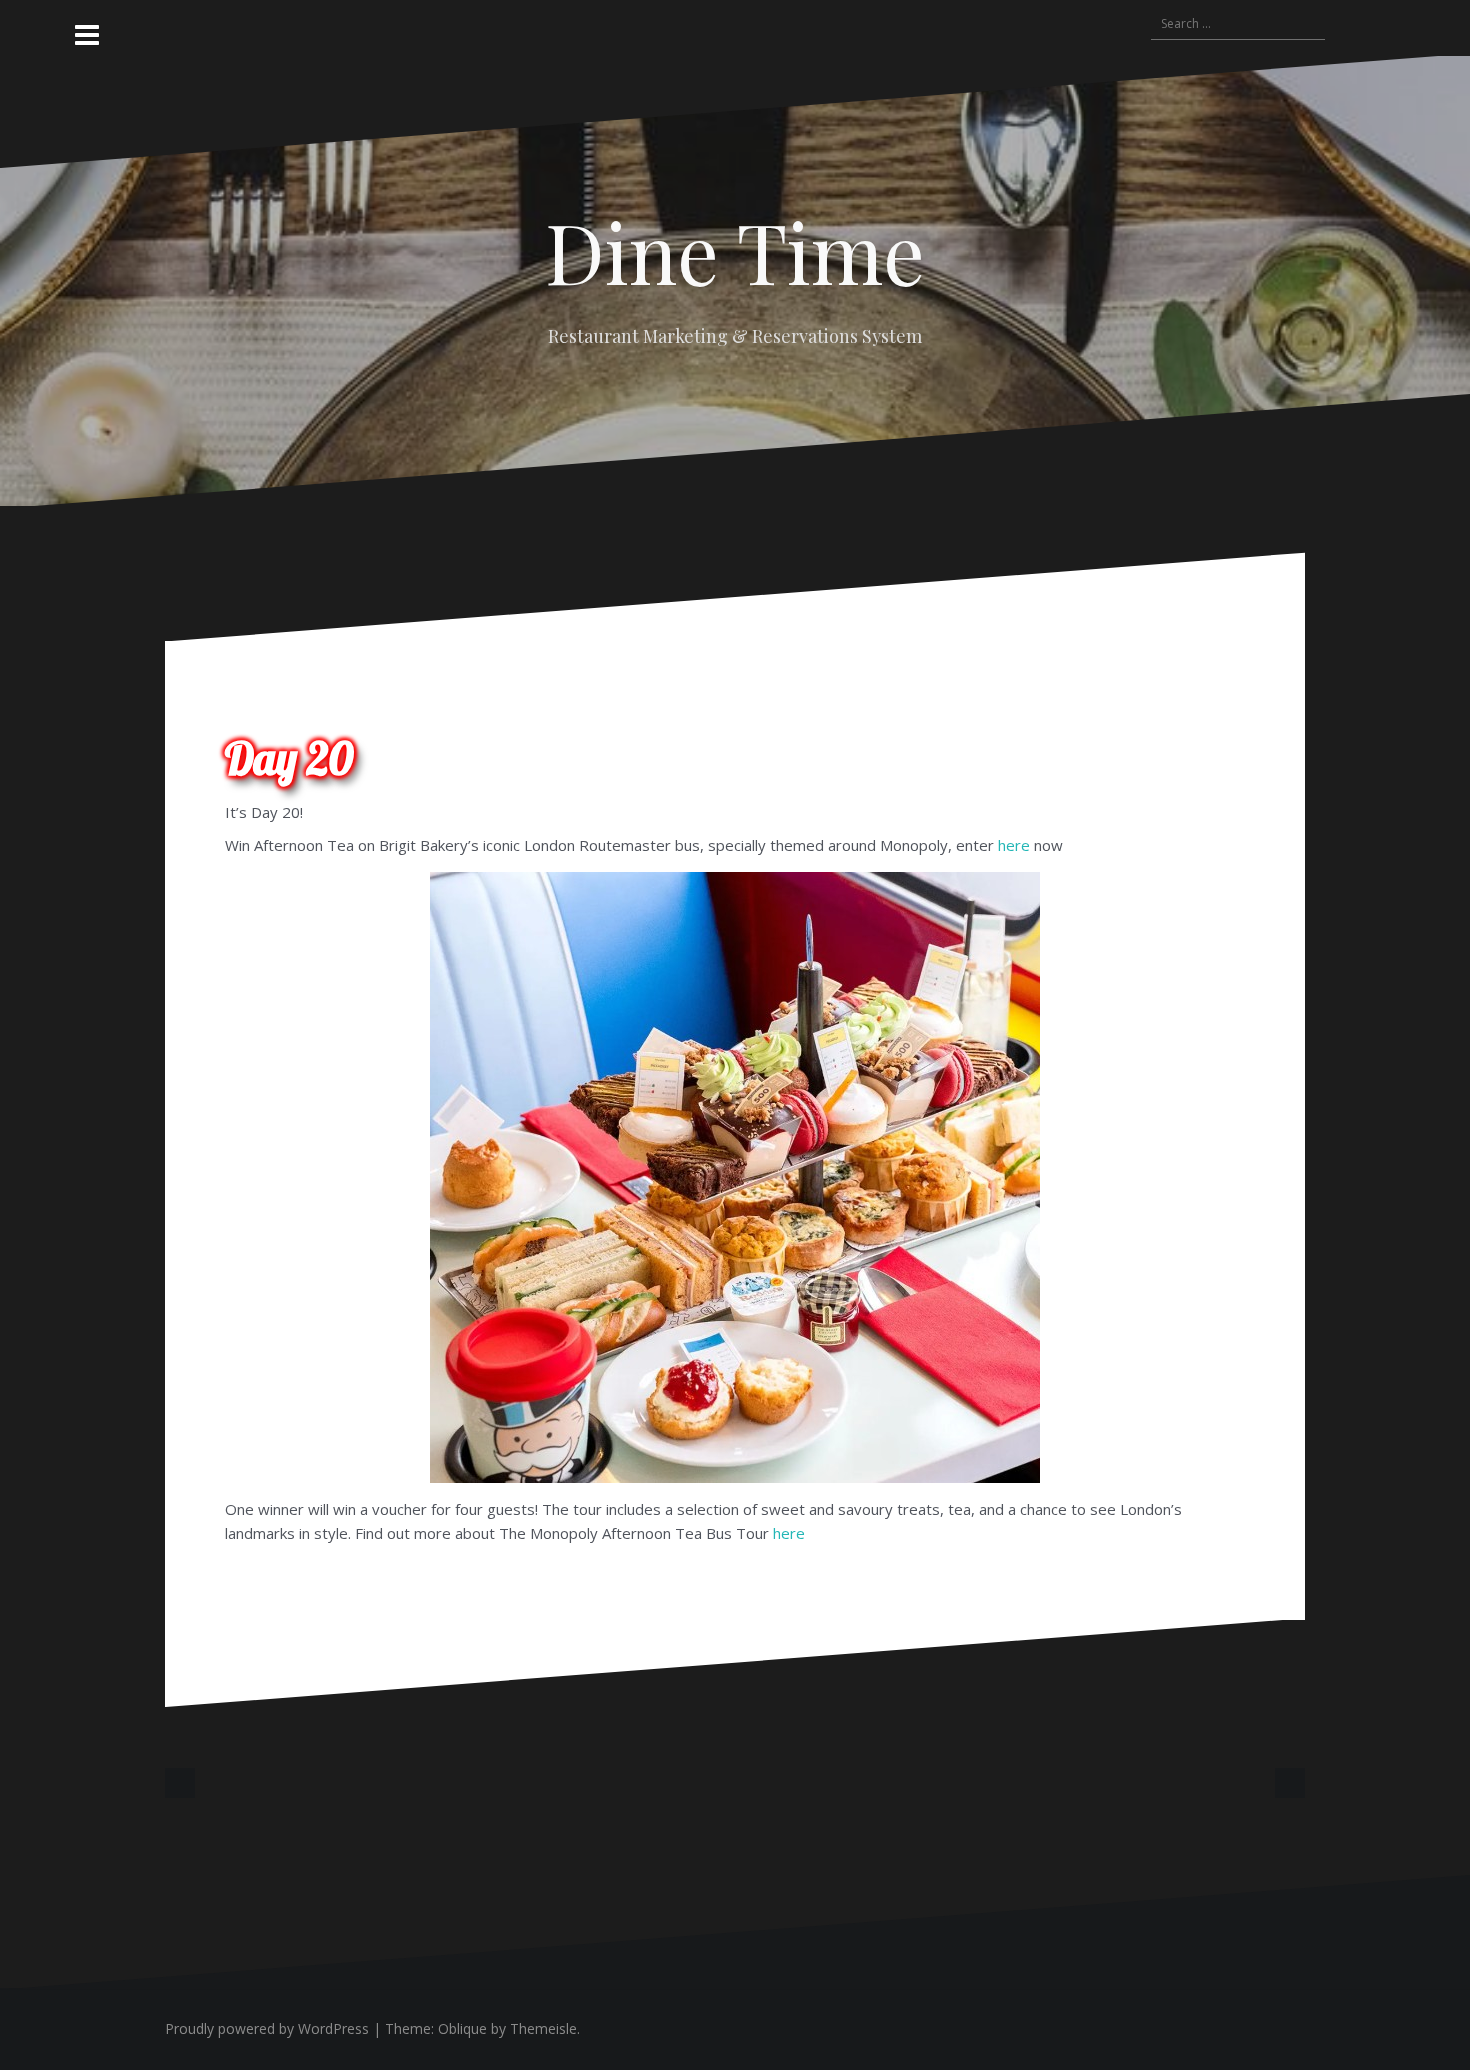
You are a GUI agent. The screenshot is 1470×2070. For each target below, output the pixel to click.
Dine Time (735, 251)
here (1014, 845)
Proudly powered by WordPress (267, 2028)
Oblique (462, 2028)
